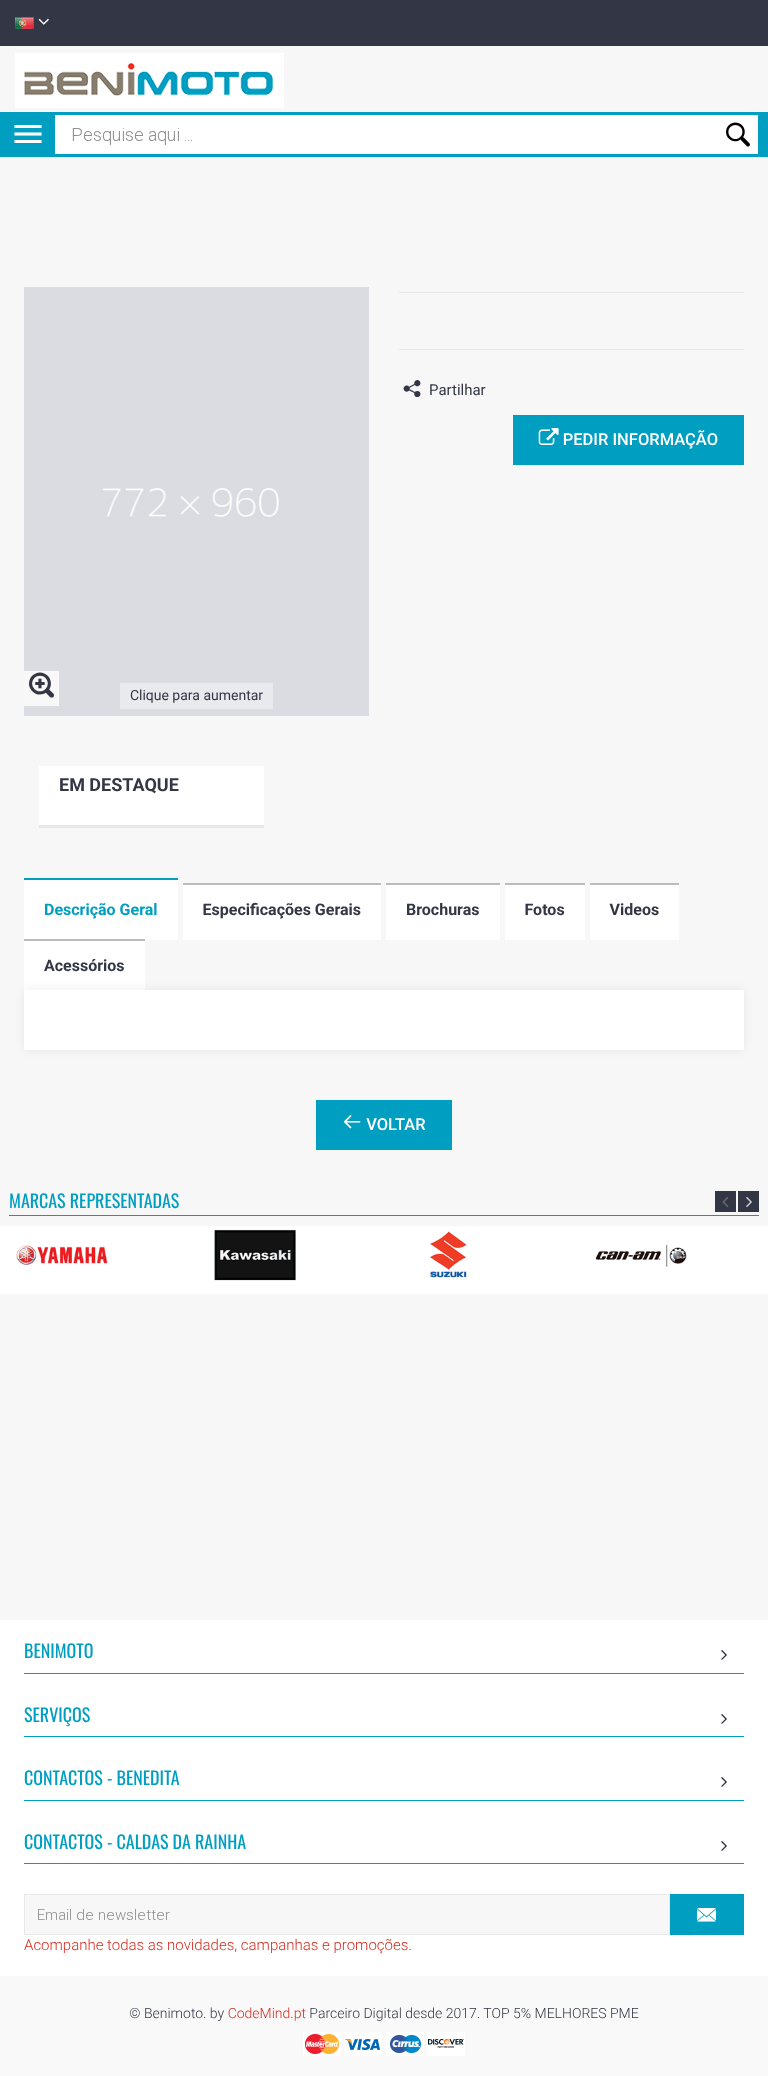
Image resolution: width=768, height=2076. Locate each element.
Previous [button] (725, 1201)
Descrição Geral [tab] (101, 909)
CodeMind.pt (267, 2014)
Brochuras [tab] (443, 909)
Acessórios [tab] (84, 965)
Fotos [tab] (545, 909)
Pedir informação (638, 440)
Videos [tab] (635, 909)
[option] (290, 1255)
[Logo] (149, 79)
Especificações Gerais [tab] (282, 909)
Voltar (394, 1125)
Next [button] (748, 1201)
